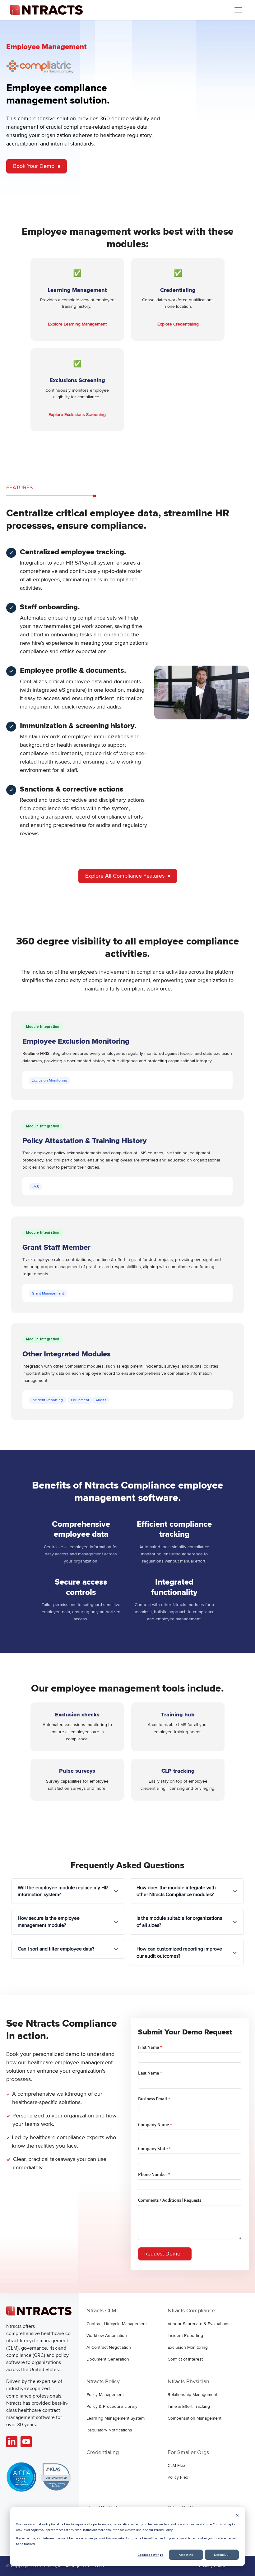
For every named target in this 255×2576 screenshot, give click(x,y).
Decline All (222, 2555)
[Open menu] (238, 10)
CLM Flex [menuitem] (176, 2465)
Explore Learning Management (77, 324)
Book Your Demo (34, 166)
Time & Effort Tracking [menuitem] (189, 2406)
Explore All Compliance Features (125, 876)
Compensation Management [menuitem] (195, 2418)
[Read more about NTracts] (12, 2442)
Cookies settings (150, 2555)
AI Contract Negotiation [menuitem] (109, 2347)
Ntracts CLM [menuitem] (101, 2311)
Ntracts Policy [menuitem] (103, 2381)
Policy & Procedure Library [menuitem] (112, 2406)
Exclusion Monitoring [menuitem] (188, 2347)
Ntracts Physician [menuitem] (188, 2381)
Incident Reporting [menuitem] (185, 2336)
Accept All (186, 2555)
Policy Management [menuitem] (105, 2395)
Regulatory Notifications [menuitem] (109, 2430)
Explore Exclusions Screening (77, 415)
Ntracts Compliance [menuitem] (191, 2311)
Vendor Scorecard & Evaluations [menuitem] (199, 2324)
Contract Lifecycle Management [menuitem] (117, 2324)
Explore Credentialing (178, 324)
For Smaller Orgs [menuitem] (188, 2452)
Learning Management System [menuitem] (116, 2418)
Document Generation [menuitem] (108, 2359)
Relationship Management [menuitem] (192, 2395)
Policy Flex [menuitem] (178, 2477)
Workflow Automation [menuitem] (107, 2336)
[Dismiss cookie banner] (237, 2516)
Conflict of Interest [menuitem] (185, 2359)
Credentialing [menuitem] (103, 2452)
